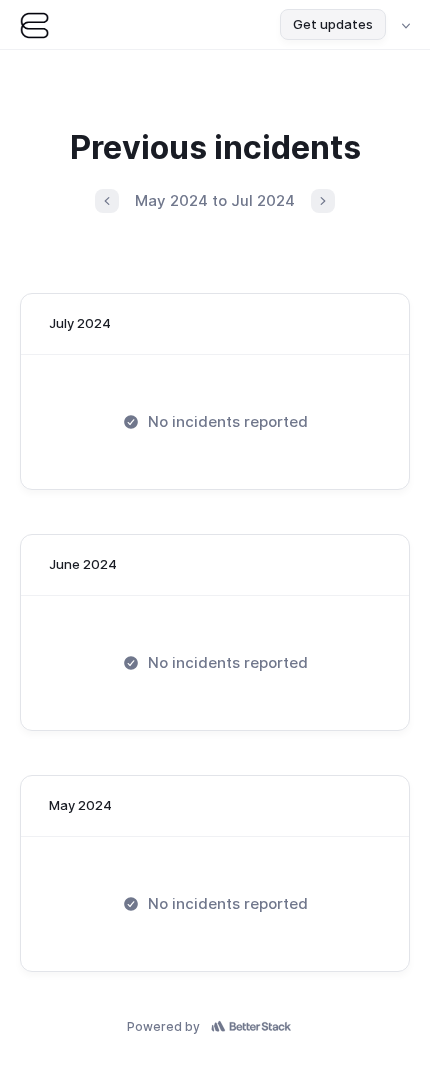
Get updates (333, 24)
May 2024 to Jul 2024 (215, 200)
